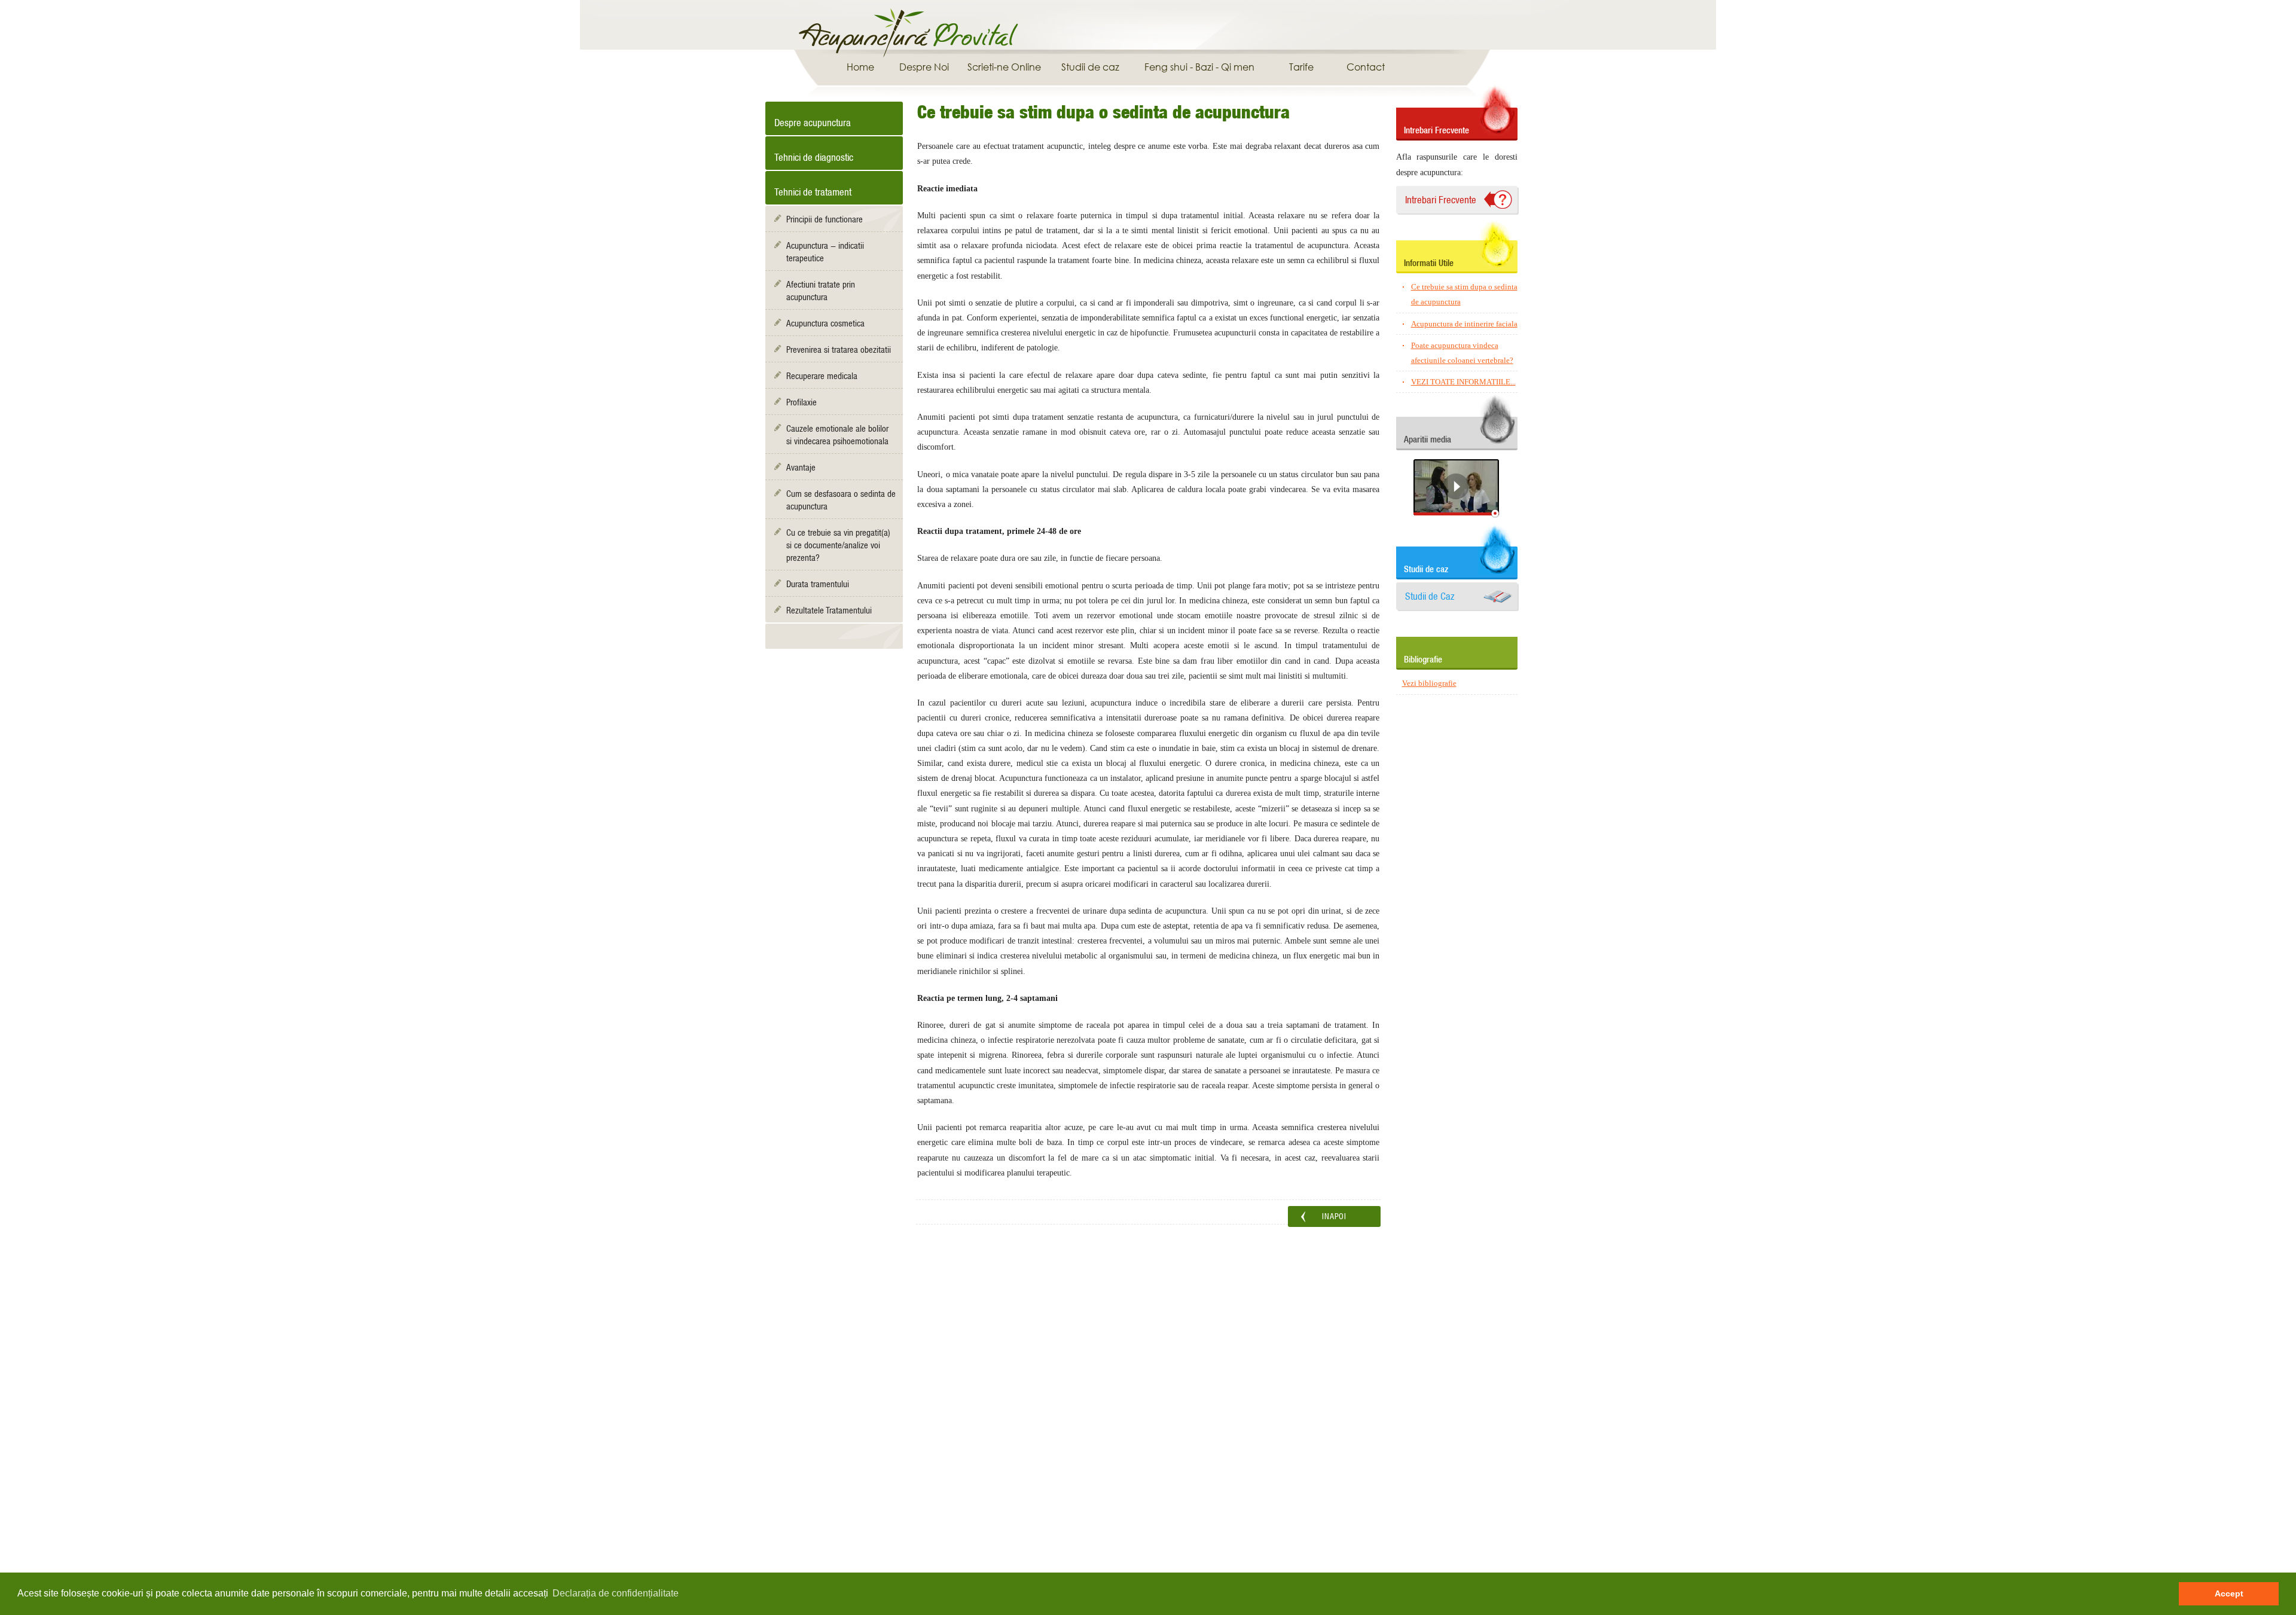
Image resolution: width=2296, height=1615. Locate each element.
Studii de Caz (1430, 596)
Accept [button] (2229, 1593)
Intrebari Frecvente (1441, 200)
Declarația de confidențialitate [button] (616, 1593)
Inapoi (1334, 1216)
